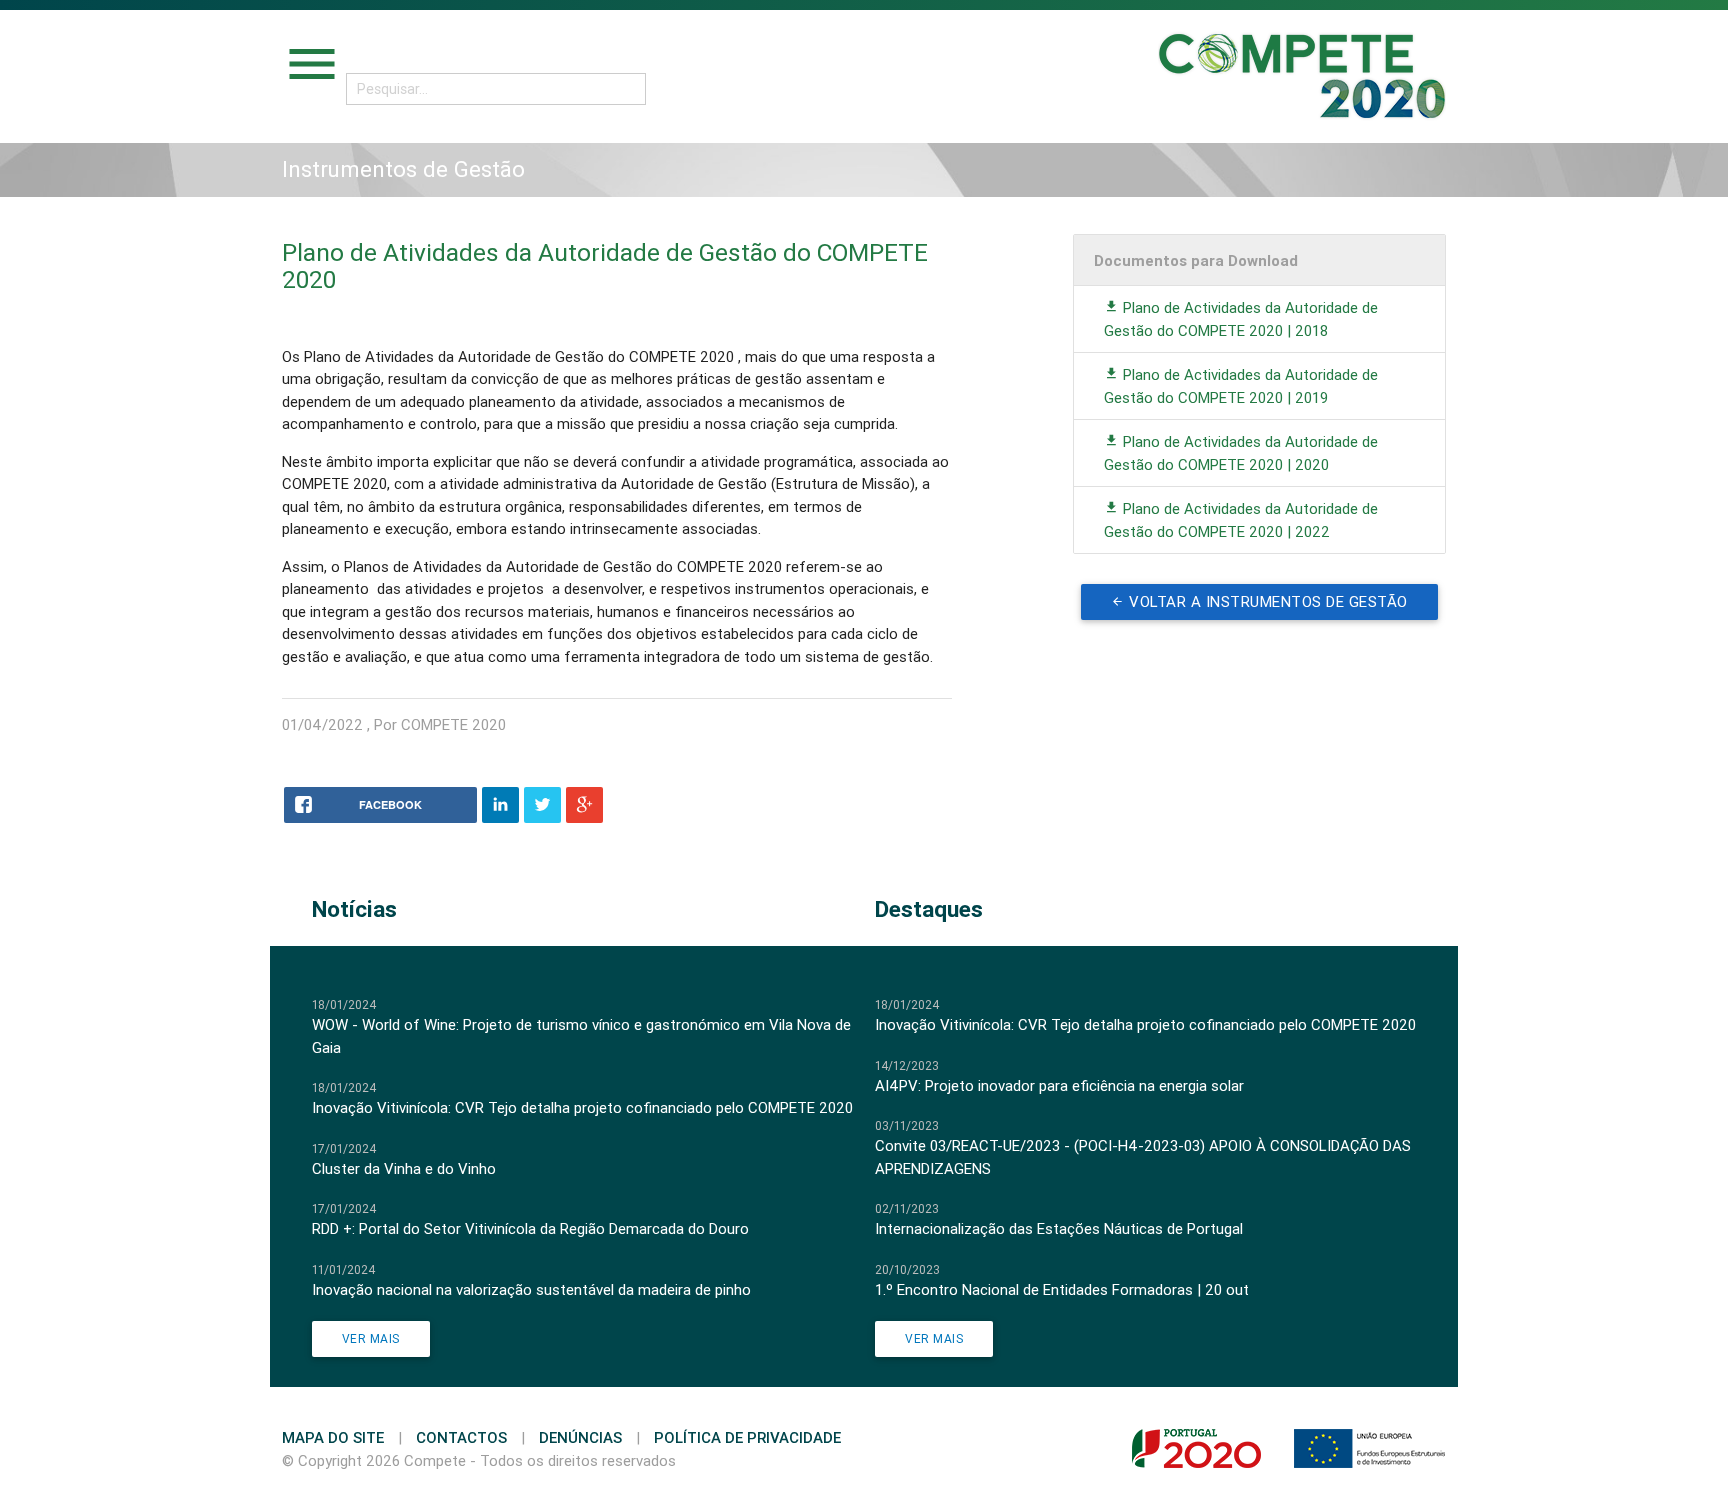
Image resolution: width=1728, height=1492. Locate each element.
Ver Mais (371, 1338)
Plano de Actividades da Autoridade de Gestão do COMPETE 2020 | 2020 (1241, 453)
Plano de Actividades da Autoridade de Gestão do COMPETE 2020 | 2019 (1241, 386)
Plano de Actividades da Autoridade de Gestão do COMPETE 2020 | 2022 (1241, 520)
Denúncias (580, 1437)
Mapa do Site (333, 1437)
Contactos (461, 1437)
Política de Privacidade (747, 1437)
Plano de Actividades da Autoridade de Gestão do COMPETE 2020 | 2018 (1241, 319)
